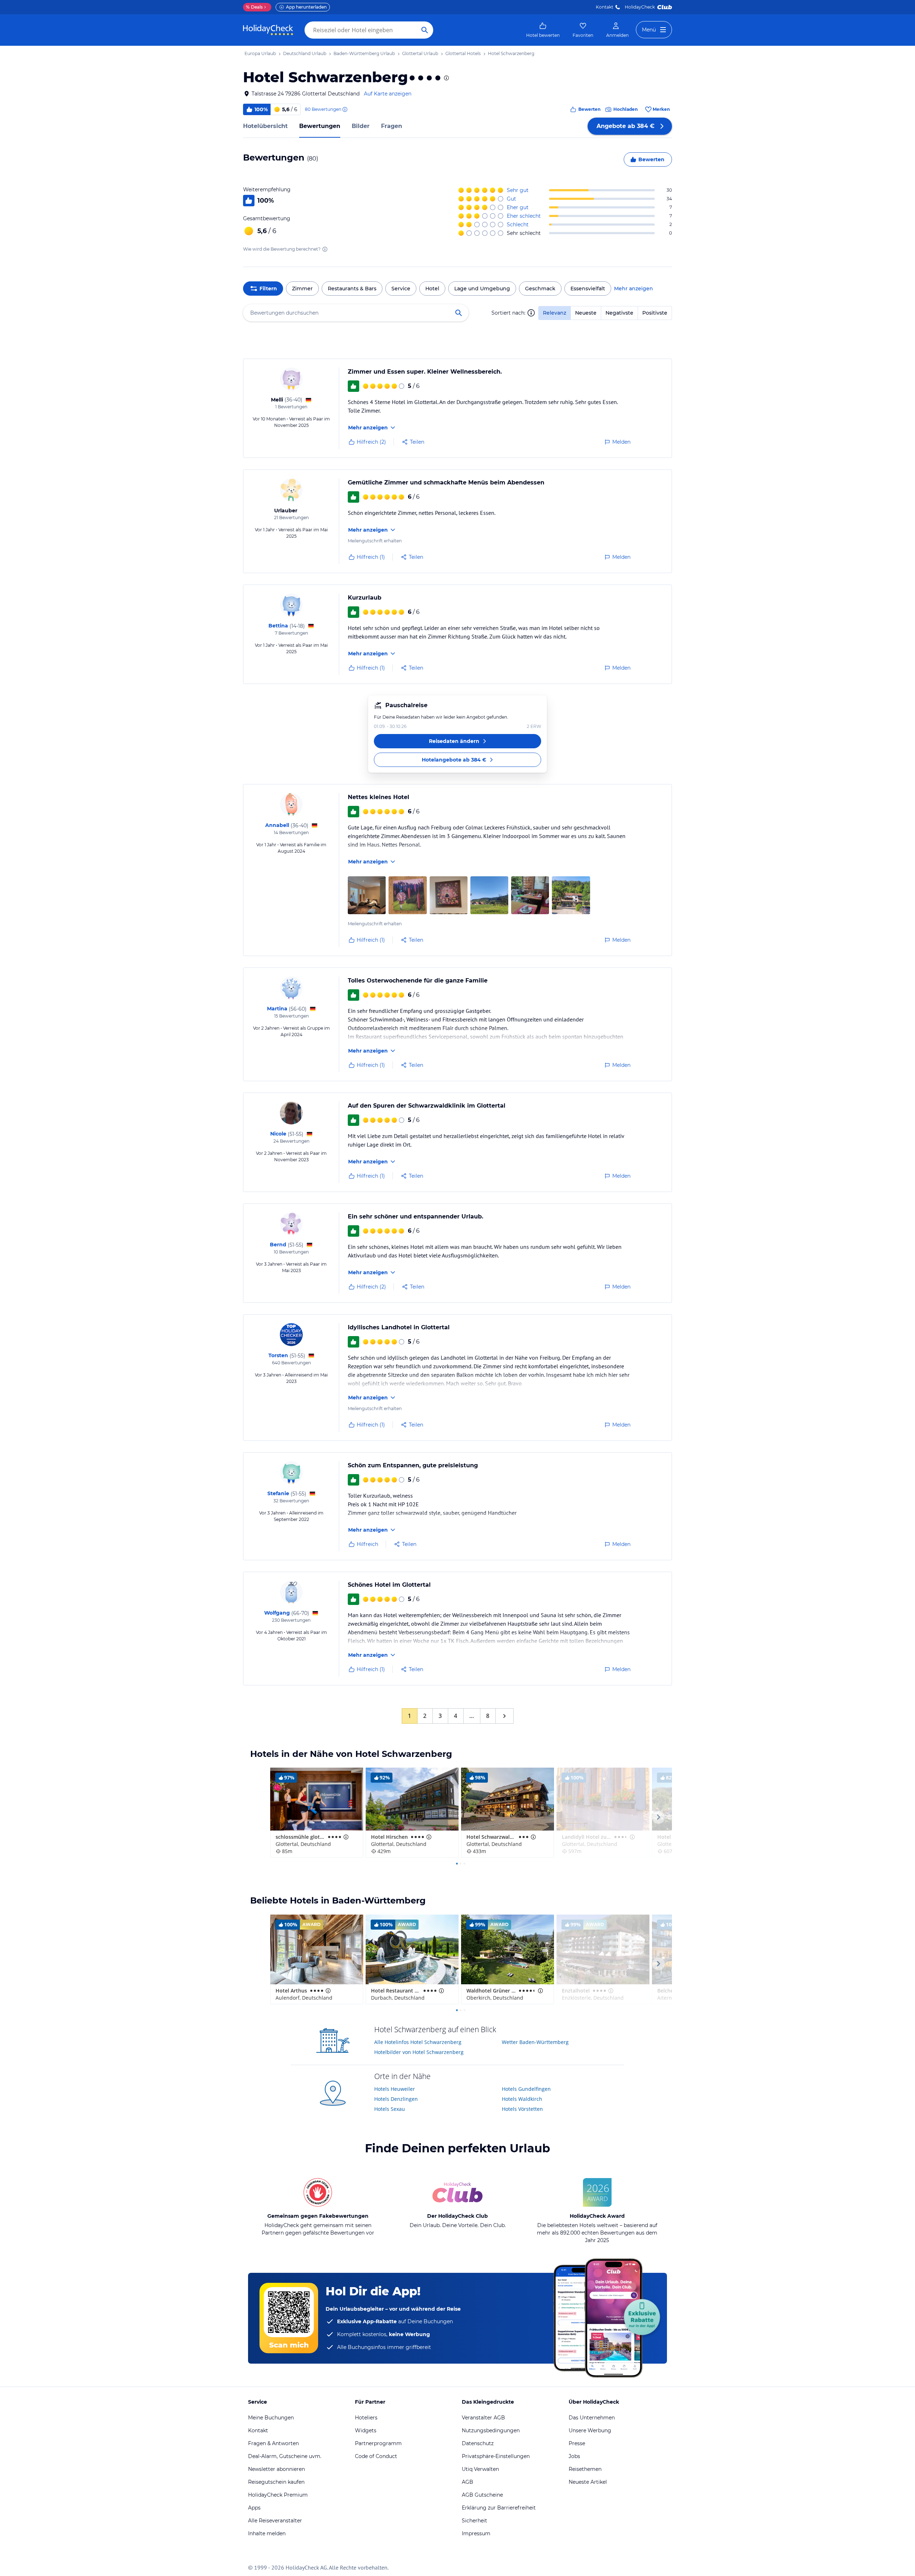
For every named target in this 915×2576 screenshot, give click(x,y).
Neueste (586, 313)
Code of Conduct (376, 2456)
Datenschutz (478, 2443)
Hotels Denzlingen (396, 2099)
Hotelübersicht (265, 126)
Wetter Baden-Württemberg (535, 2042)
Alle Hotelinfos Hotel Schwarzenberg (418, 2042)
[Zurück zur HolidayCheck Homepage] (268, 30)
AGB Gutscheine (482, 2495)
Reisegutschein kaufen (276, 2482)
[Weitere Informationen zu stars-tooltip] (446, 78)
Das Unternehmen (592, 2418)
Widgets (366, 2430)
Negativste (619, 313)
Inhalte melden (267, 2533)
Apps (254, 2508)
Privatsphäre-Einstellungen (496, 2456)
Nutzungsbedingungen (491, 2430)
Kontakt (605, 7)
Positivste (655, 313)
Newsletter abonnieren (276, 2469)
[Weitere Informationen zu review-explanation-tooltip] (345, 109)
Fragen (392, 126)
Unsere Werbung (590, 2430)
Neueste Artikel (588, 2482)
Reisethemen (585, 2469)
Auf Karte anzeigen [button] (388, 94)
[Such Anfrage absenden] (425, 30)
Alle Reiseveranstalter (275, 2521)
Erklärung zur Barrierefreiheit (499, 2508)
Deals (254, 7)
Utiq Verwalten (480, 2469)
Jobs (574, 2456)
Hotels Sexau (390, 2109)
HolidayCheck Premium (278, 2495)
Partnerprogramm (378, 2443)
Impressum (476, 2533)
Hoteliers (366, 2418)
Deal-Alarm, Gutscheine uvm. (285, 2456)
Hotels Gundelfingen (526, 2089)
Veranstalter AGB (483, 2418)
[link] (543, 30)
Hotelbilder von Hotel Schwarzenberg (419, 2052)
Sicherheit (474, 2521)
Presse (577, 2443)
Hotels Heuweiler (395, 2089)
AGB (468, 2482)
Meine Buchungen (271, 2418)
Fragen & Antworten (273, 2443)
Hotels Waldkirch (522, 2099)
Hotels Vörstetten (522, 2109)
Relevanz (555, 313)
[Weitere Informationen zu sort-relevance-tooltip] (531, 313)
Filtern (268, 289)
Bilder (361, 126)
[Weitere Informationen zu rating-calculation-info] (325, 249)
